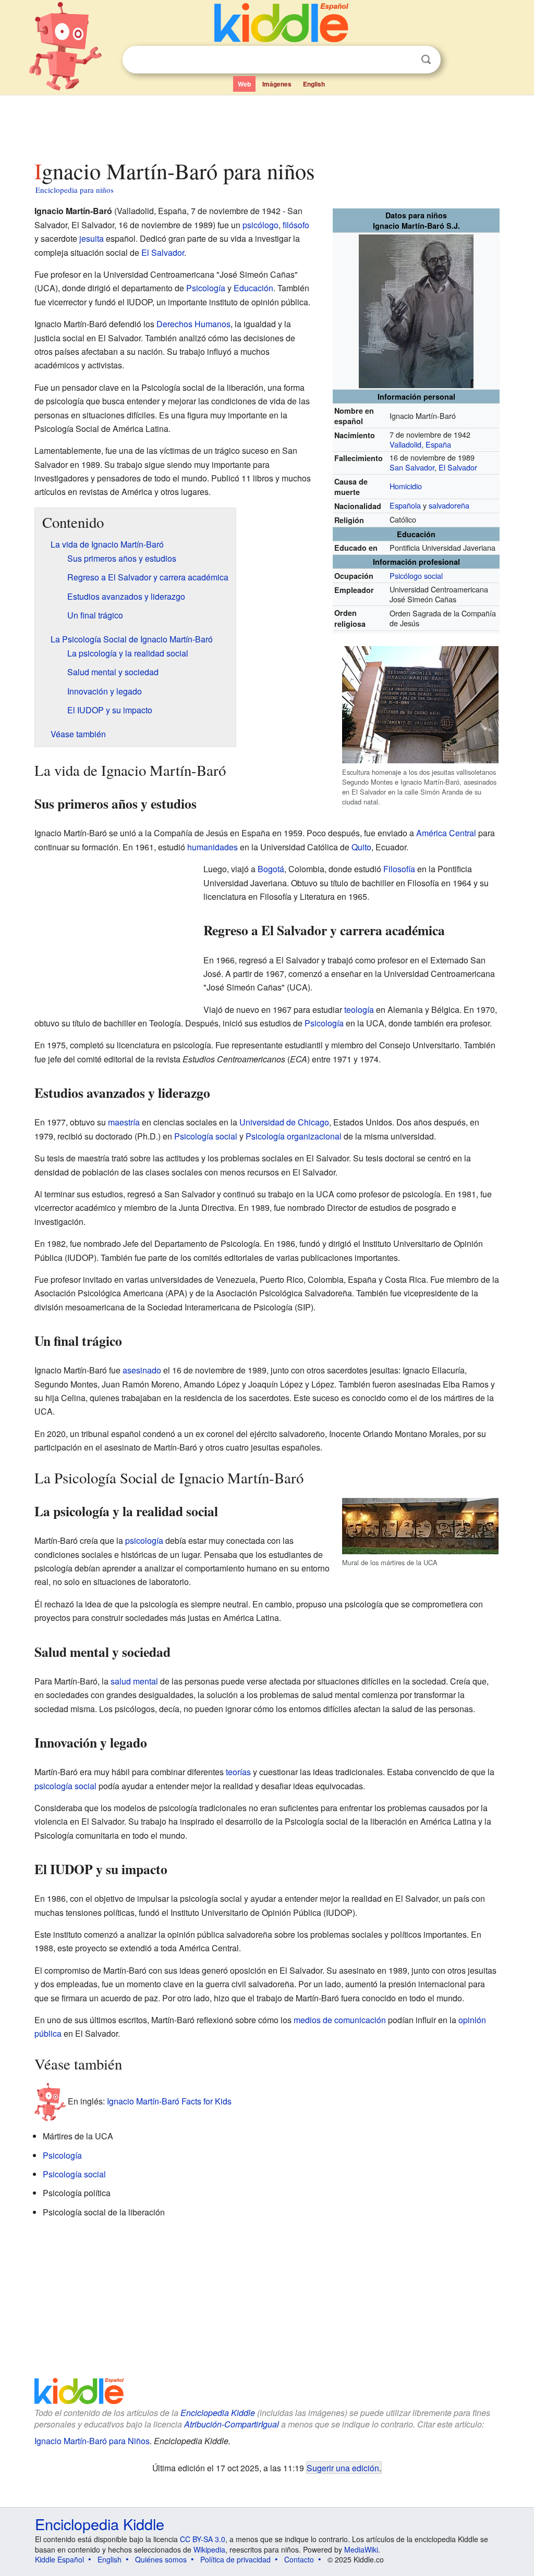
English (314, 84)
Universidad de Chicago (284, 1122)
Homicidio (406, 486)
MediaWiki (361, 2549)
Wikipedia (209, 2549)
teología (359, 1010)
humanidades (213, 847)
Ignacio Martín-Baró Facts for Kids (169, 2101)
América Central (446, 833)
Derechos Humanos (193, 324)
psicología (144, 1540)
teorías (238, 1772)
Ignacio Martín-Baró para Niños (92, 2441)
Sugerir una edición (343, 2468)
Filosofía (399, 869)
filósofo (296, 225)
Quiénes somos (161, 2559)
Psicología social (206, 1136)
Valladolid (405, 444)
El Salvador (458, 467)
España (438, 444)
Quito (361, 847)
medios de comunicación (340, 2020)
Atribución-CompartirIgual (232, 2424)
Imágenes (277, 84)
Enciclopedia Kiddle (218, 2413)
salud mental (134, 1681)
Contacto (299, 2559)
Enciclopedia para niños (75, 190)
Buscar (426, 60)
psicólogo (260, 225)
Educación (253, 288)
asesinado (142, 1370)
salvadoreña (449, 505)
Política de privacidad (235, 2559)
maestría (124, 1122)
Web (244, 84)
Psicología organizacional (294, 1136)
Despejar (405, 60)
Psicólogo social (416, 575)
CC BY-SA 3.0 (203, 2539)
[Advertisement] (266, 125)
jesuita (92, 238)
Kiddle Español (59, 2559)
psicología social (65, 1786)
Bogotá (271, 869)
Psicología (206, 288)
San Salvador (412, 467)
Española (405, 505)
